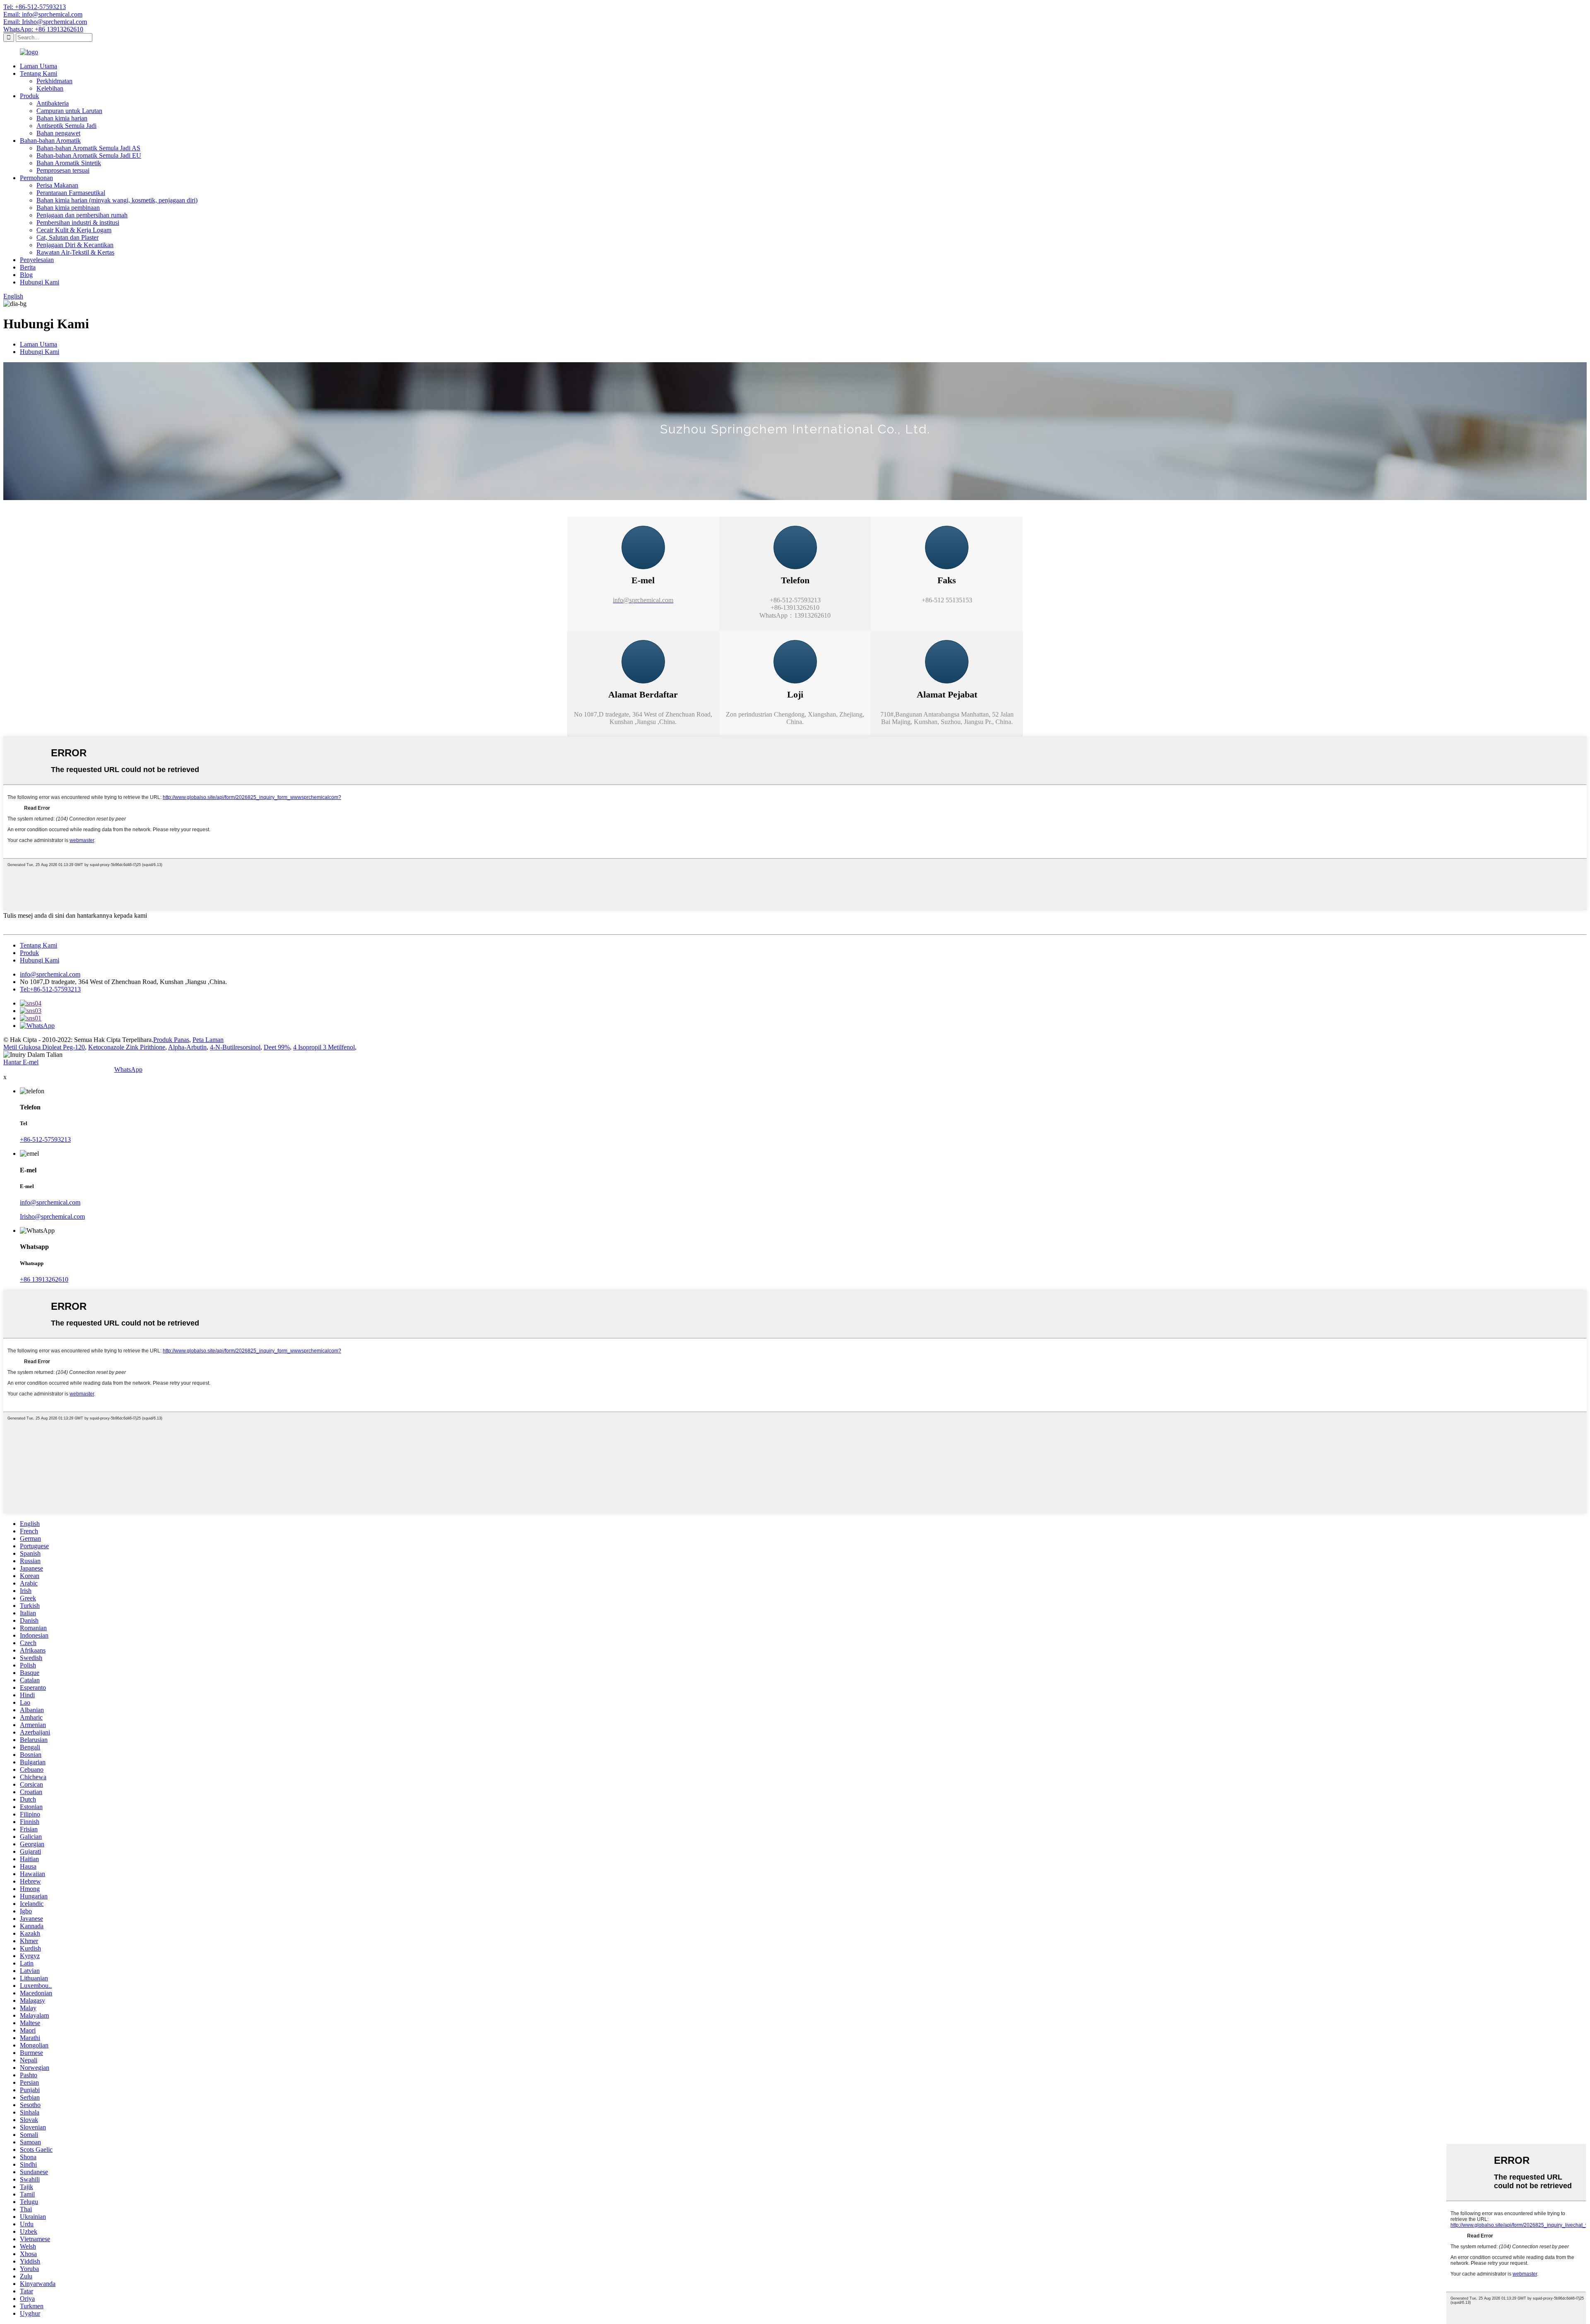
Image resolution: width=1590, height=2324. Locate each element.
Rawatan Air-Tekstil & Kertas (75, 252)
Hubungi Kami (40, 282)
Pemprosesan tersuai (63, 170)
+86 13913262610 (44, 1279)
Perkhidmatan (54, 81)
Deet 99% (277, 1047)
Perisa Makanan (57, 185)
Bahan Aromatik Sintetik (69, 163)
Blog (26, 275)
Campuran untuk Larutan (69, 111)
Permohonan (36, 178)
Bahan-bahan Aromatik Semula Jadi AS (88, 148)
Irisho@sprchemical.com (52, 1216)
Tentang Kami (39, 73)
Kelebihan (50, 88)
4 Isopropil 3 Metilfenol (324, 1047)
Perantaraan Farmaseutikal (71, 193)
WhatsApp (128, 1069)
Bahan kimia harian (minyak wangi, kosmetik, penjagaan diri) (117, 200)
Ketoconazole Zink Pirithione (127, 1047)
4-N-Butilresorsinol (235, 1047)
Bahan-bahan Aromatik (50, 141)
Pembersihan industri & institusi (78, 223)
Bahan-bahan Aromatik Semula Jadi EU (89, 155)
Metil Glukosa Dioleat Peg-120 (44, 1047)
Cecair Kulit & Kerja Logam (74, 230)
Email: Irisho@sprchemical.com (45, 22)
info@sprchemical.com (50, 974)
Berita (28, 267)
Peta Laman (208, 1040)
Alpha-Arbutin (187, 1047)
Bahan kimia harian (62, 118)
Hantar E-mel (21, 1062)
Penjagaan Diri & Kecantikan (75, 245)
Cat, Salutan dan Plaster (67, 237)
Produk (29, 96)
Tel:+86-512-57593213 (50, 989)
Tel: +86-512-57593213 (35, 7)
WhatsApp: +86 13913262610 (43, 29)
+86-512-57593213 (45, 1139)
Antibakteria (53, 103)
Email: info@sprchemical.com (43, 14)
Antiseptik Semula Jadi (66, 126)
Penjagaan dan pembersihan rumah (82, 215)
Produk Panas (171, 1040)
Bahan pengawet (58, 133)
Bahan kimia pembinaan (68, 208)
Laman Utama (39, 66)
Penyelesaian (37, 260)
